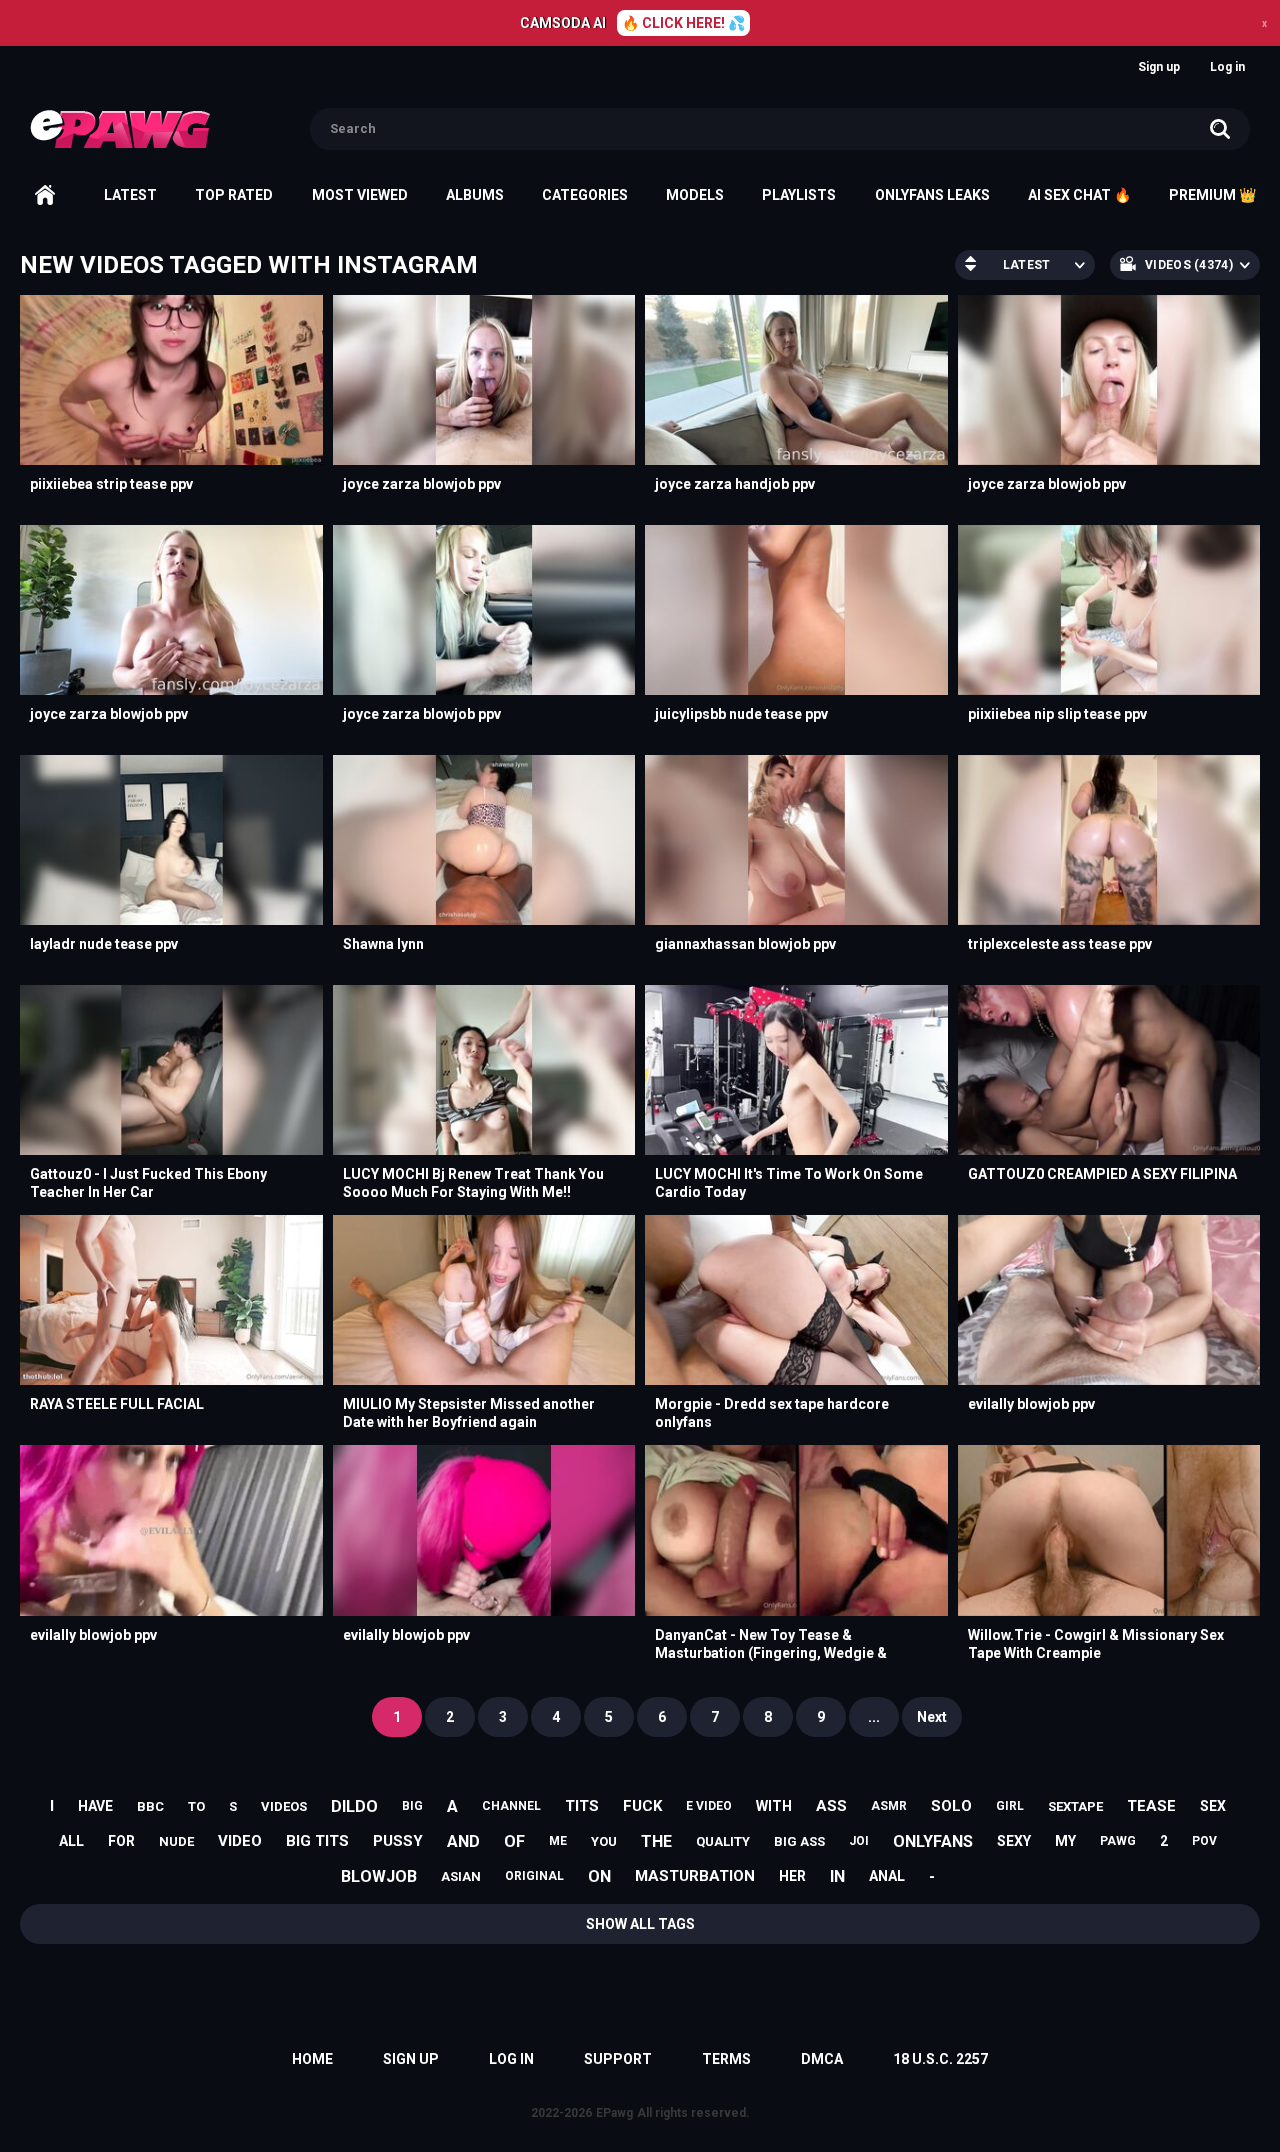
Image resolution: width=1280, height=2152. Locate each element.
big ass (799, 1841)
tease (1151, 1806)
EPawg (614, 2113)
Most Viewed (360, 195)
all (71, 1841)
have (95, 1806)
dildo (354, 1806)
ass (831, 1806)
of (514, 1841)
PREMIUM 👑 (1212, 195)
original (534, 1876)
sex (1213, 1806)
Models (695, 195)
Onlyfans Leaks (932, 195)
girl (1010, 1806)
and (463, 1841)
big (412, 1806)
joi (859, 1841)
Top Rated (234, 195)
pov (1204, 1841)
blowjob (379, 1876)
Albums (475, 195)
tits (582, 1806)
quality (723, 1841)
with (774, 1806)
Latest (130, 195)
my (1065, 1841)
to (196, 1806)
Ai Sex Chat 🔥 (1079, 195)
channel (511, 1806)
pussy (398, 1841)
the (656, 1841)
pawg (1118, 1841)
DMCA (822, 2059)
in (837, 1876)
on (599, 1876)
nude (176, 1841)
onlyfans (933, 1841)
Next (932, 1717)
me (558, 1841)
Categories (585, 195)
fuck (642, 1806)
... (874, 1717)
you (604, 1841)
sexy (1014, 1841)
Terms (726, 2059)
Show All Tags (640, 1924)
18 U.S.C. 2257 (940, 2059)
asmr (889, 1806)
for (121, 1841)
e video (709, 1806)
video (240, 1841)
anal (887, 1876)
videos (284, 1806)
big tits (317, 1841)
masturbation (695, 1876)
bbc (150, 1806)
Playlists (799, 195)
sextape (1075, 1806)
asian (461, 1876)
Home (45, 195)
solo (951, 1806)
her (792, 1876)
